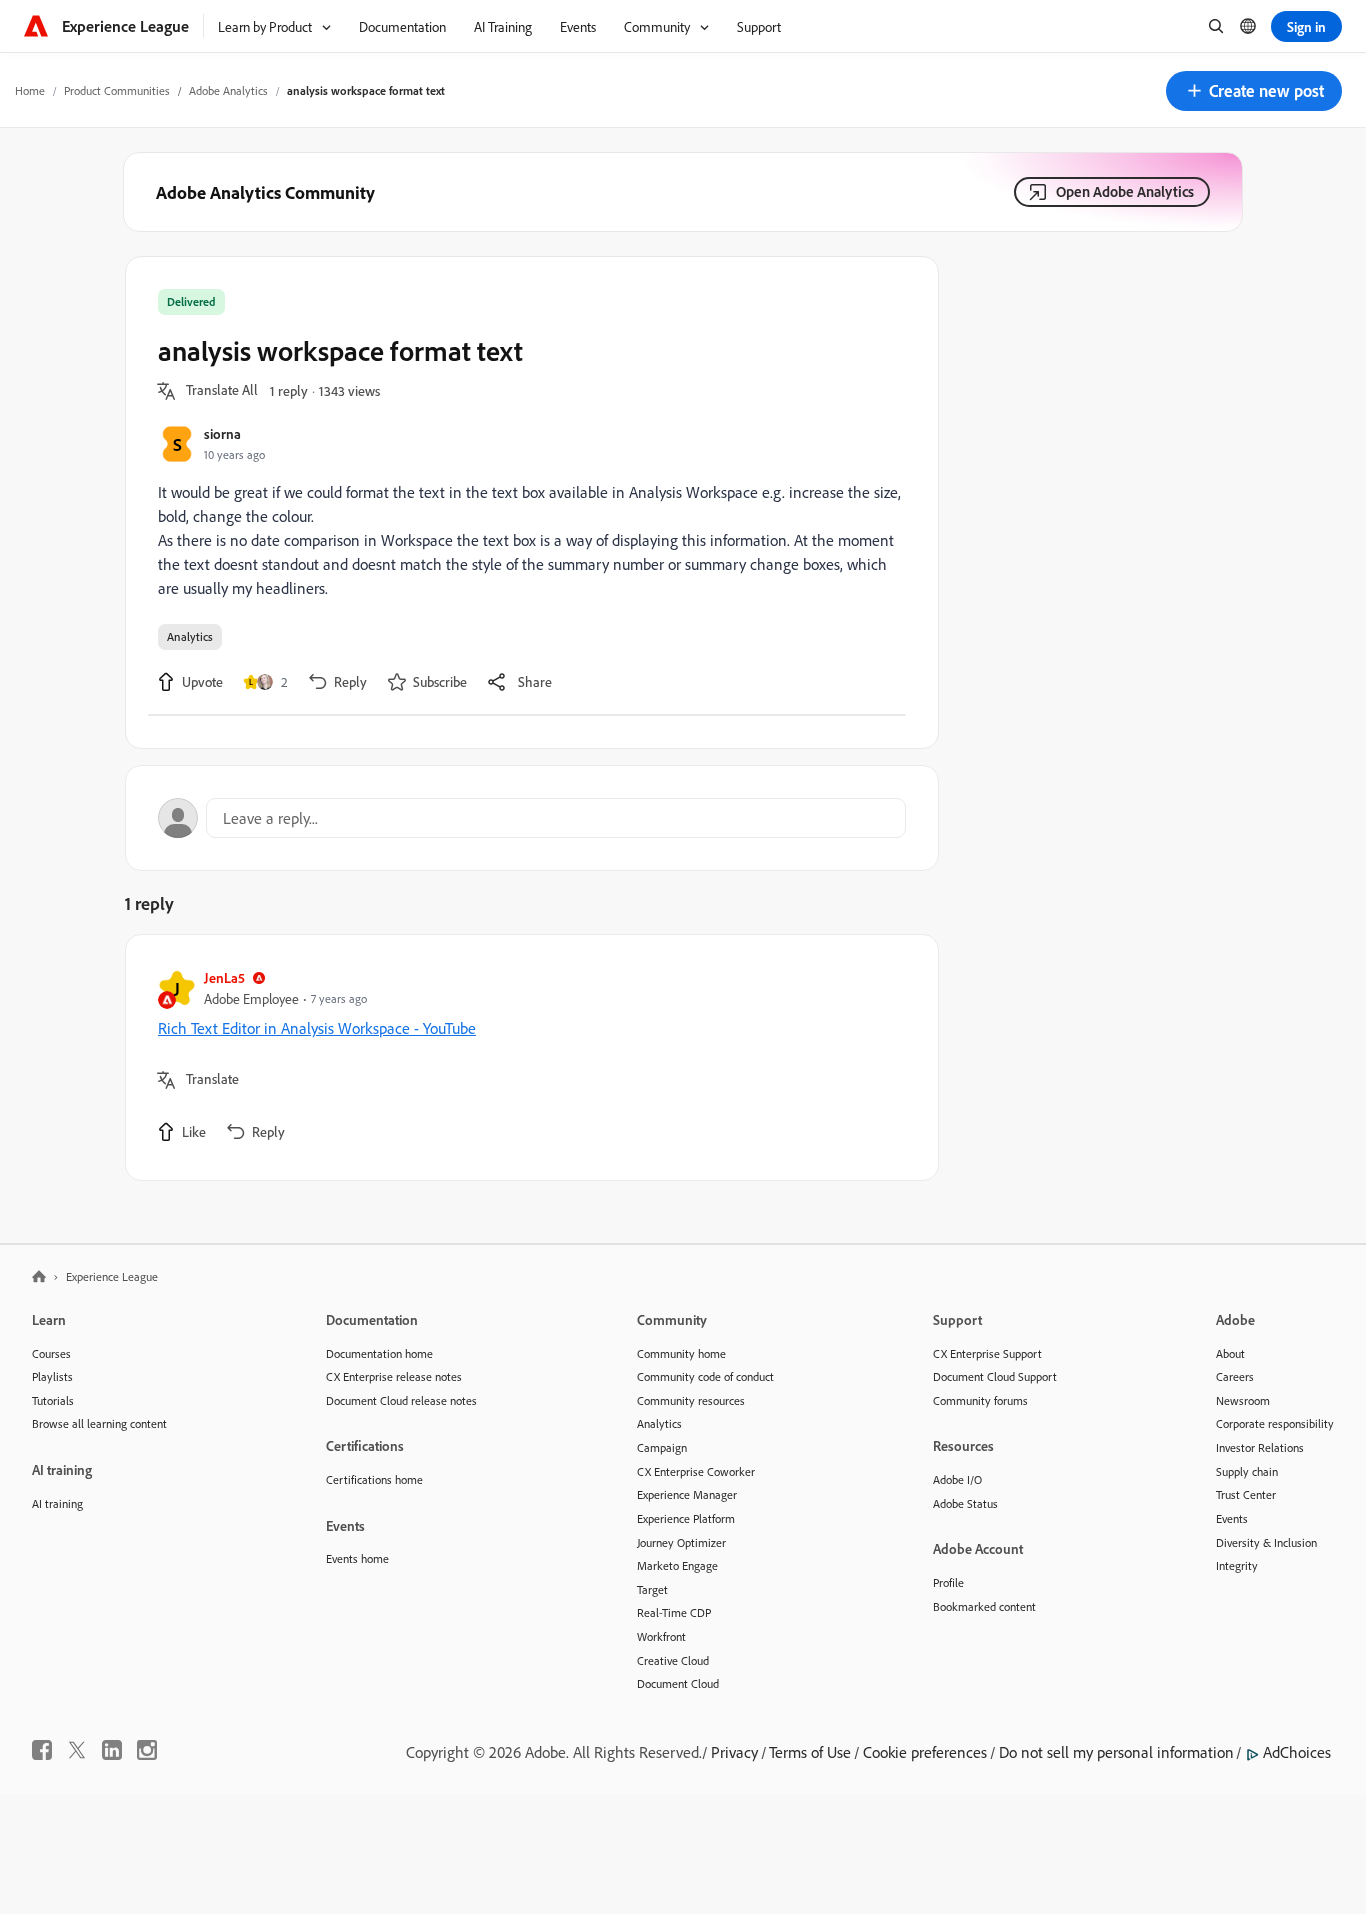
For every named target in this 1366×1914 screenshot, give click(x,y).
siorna (222, 433)
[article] (527, 1057)
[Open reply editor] (532, 818)
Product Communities (117, 90)
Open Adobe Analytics (1125, 191)
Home (30, 90)
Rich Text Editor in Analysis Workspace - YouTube (317, 1028)
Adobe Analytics (228, 90)
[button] (1254, 91)
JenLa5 (224, 977)
